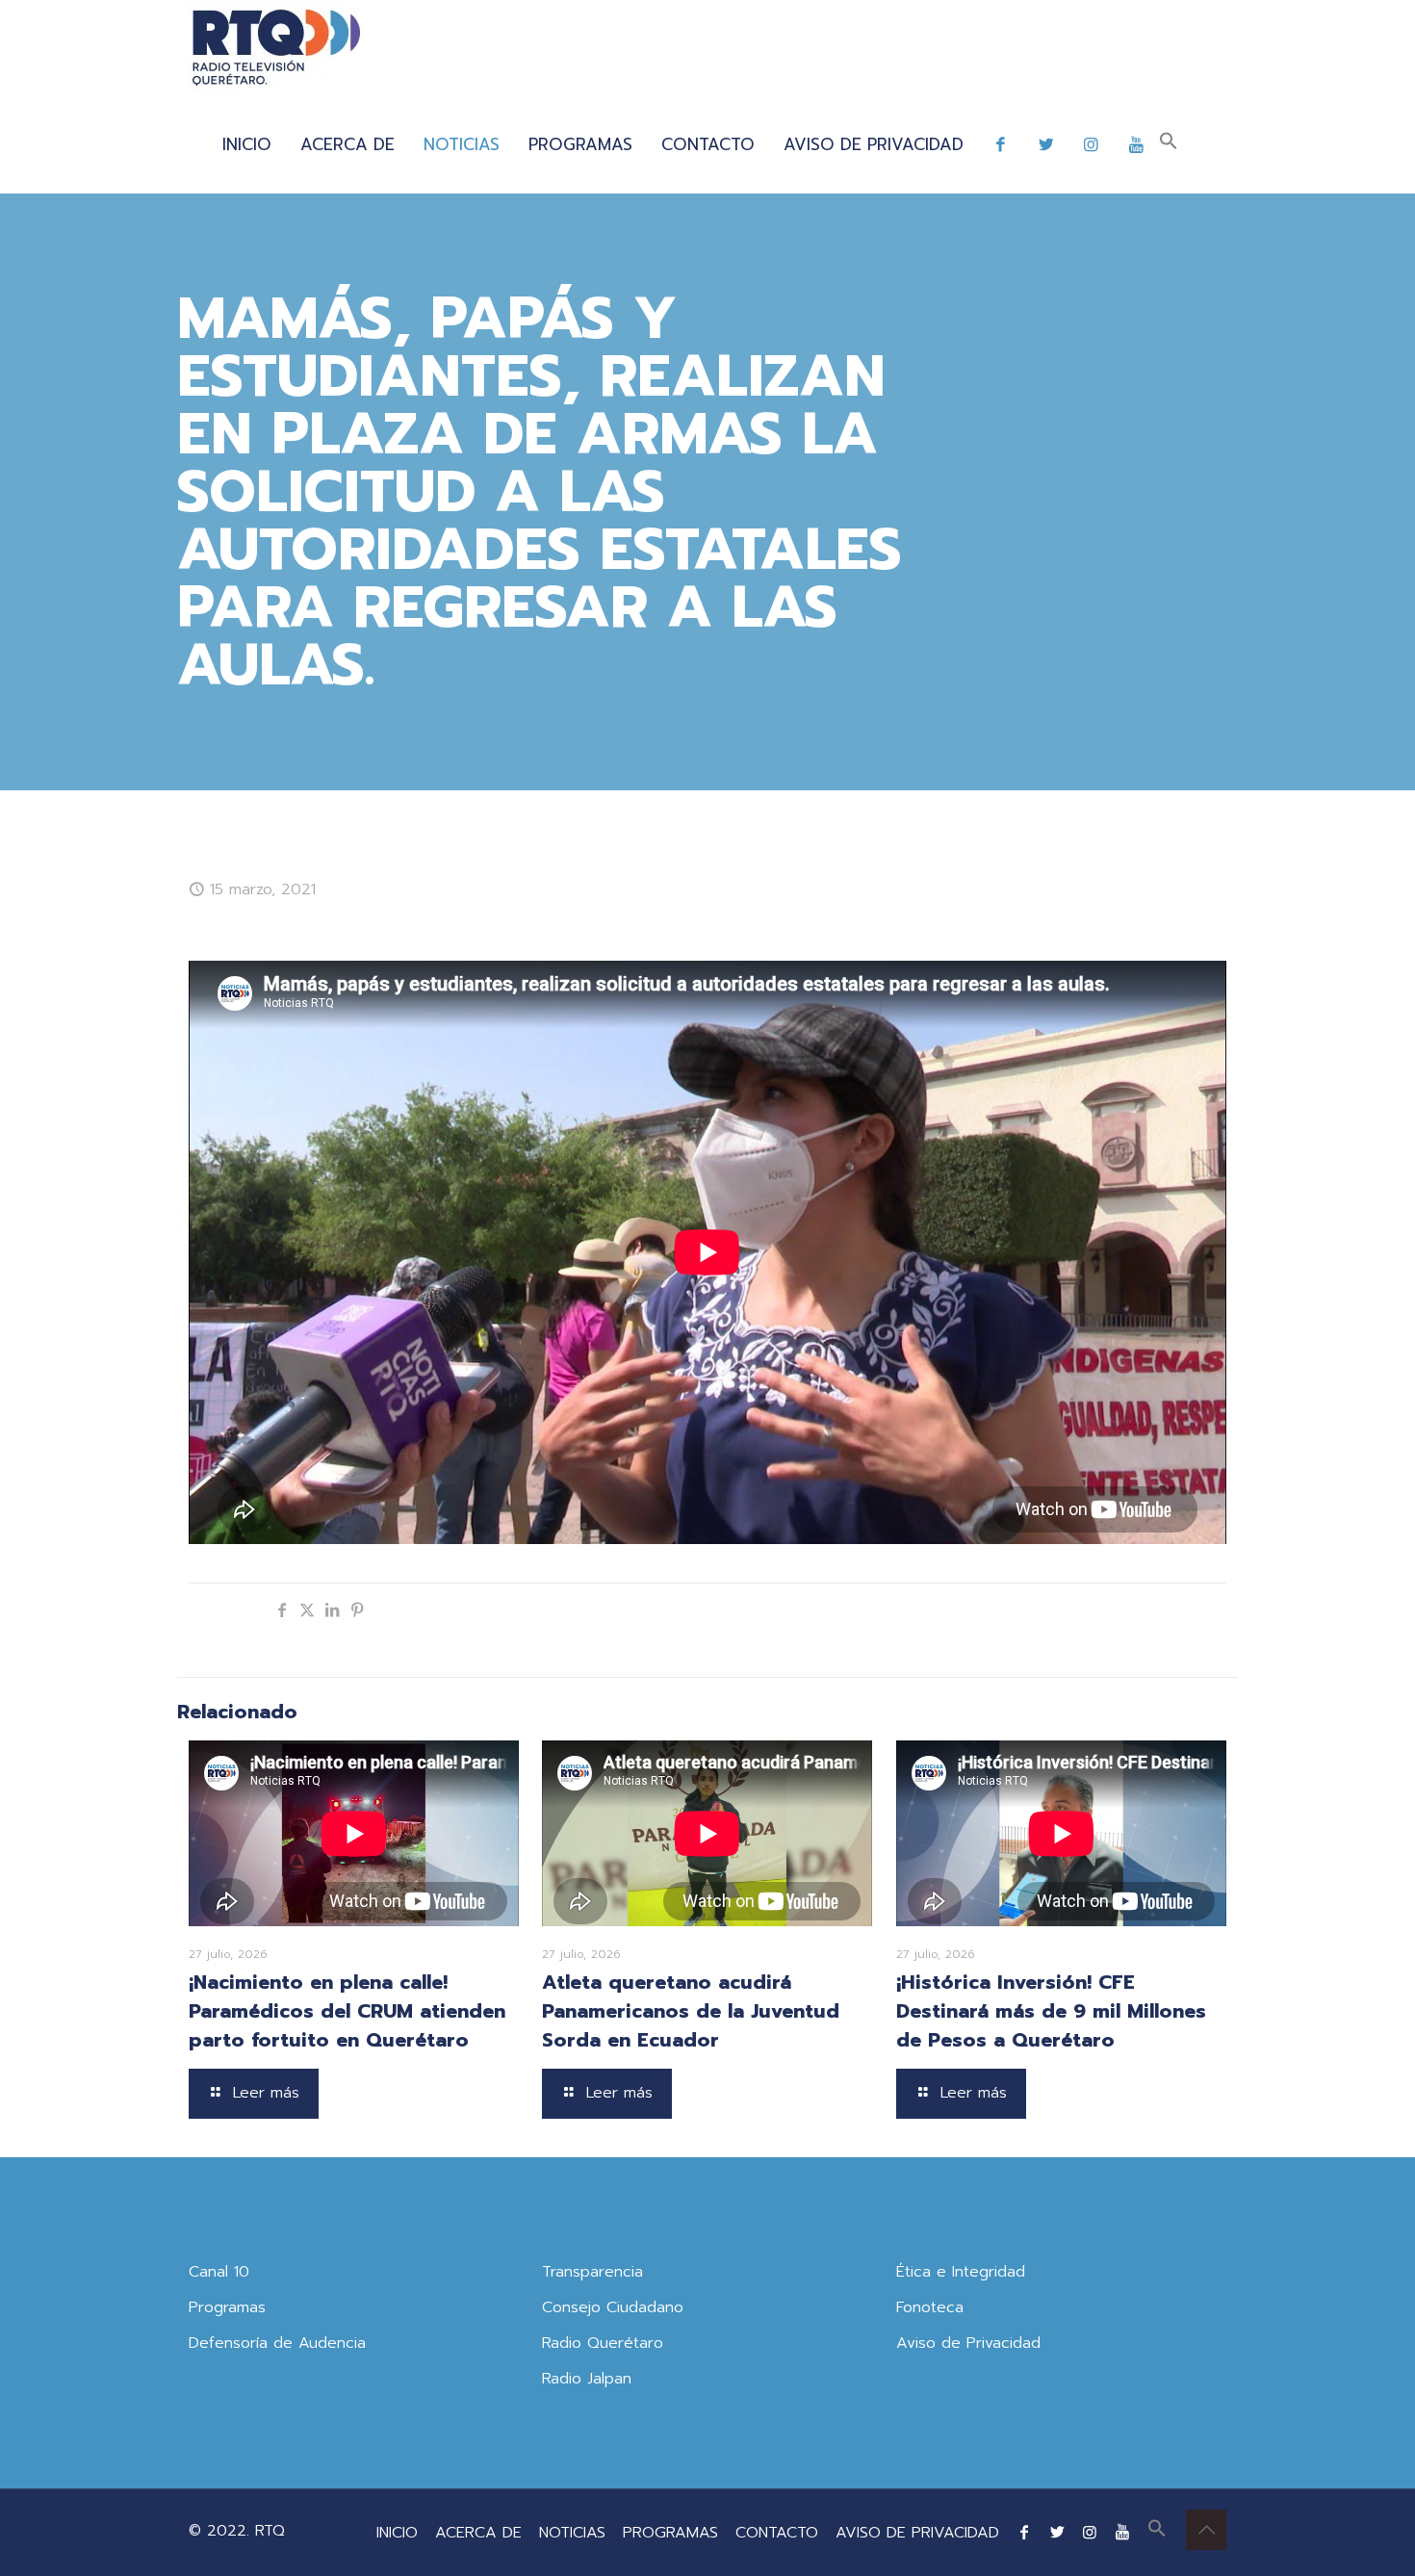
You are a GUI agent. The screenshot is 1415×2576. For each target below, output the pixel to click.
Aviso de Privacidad (968, 2343)
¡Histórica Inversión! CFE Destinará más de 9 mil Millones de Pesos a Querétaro (1051, 2011)
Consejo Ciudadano (613, 2307)
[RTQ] (276, 48)
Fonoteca (930, 2307)
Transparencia (592, 2272)
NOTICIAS (572, 2533)
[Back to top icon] (1206, 2530)
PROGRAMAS (670, 2533)
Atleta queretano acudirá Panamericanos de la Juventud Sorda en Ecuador (691, 2011)
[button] (1169, 144)
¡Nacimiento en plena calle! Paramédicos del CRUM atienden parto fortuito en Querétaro (347, 2011)
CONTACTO (777, 2533)
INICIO (397, 2533)
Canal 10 (219, 2272)
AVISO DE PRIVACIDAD (917, 2533)
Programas (227, 2307)
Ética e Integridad (961, 2272)
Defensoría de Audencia (277, 2343)
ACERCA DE (478, 2533)
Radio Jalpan (587, 2379)
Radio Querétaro (603, 2343)
